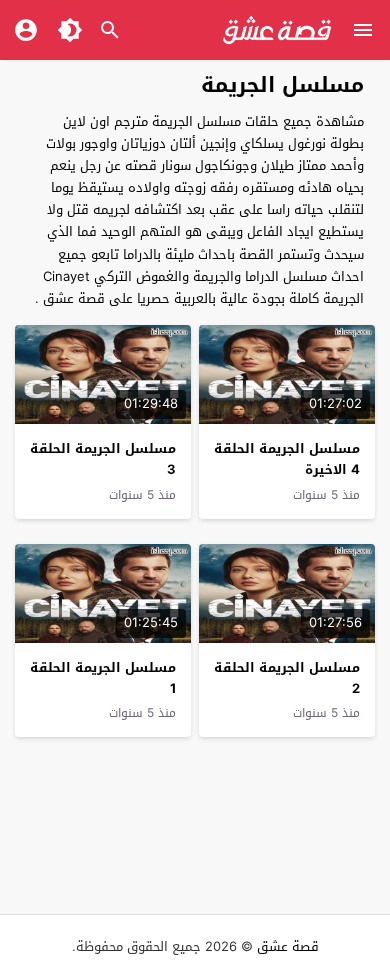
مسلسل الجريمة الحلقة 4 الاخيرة (287, 459)
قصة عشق (288, 946)
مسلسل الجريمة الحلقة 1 (103, 678)
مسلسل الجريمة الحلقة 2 (287, 678)
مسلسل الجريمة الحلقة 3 (103, 459)
